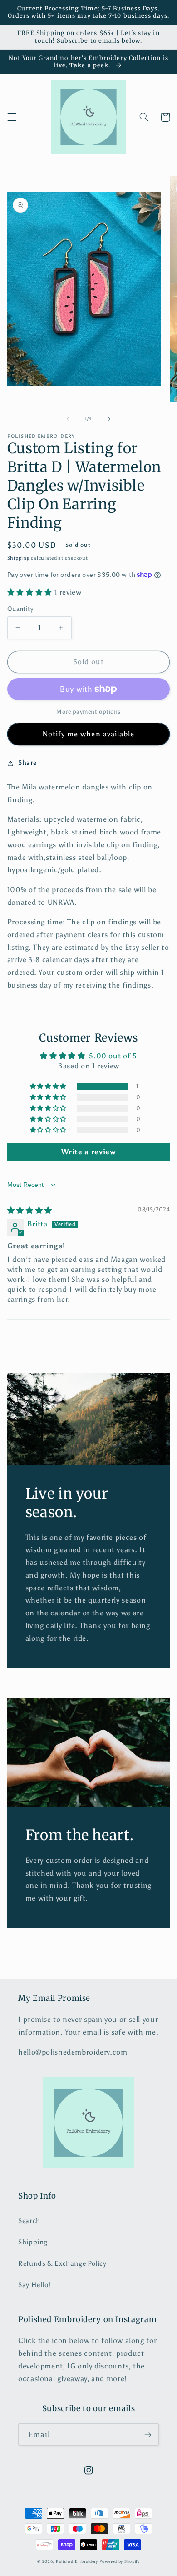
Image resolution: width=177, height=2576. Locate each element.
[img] (30, 1210)
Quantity (20, 609)
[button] (12, 117)
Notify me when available (88, 734)
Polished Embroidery (77, 2561)
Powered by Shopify (120, 2561)
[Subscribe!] (148, 2435)
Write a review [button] (89, 1152)
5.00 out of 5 (113, 1056)
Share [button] (27, 763)
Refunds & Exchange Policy (62, 2263)
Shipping (19, 558)
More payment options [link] (88, 712)
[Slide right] (109, 419)
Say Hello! (34, 2285)
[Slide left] (68, 419)
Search (29, 2221)
